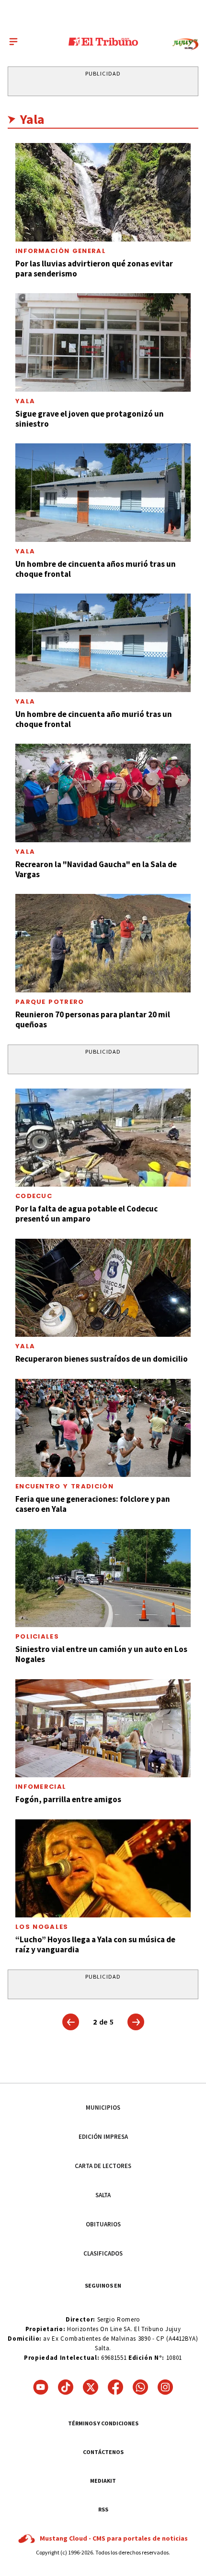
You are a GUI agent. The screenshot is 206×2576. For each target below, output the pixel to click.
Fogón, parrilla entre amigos (68, 1799)
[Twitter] (91, 2387)
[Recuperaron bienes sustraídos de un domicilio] (103, 1288)
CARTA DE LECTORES (103, 2166)
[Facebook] (115, 2387)
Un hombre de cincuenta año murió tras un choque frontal (94, 719)
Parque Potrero (50, 1002)
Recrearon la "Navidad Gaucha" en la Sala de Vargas (96, 869)
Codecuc (34, 1196)
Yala (25, 401)
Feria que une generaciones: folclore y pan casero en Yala (93, 1504)
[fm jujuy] (185, 44)
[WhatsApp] (140, 2387)
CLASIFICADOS (103, 2253)
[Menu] (13, 42)
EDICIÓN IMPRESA (103, 2137)
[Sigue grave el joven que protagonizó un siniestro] (103, 342)
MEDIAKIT (103, 2481)
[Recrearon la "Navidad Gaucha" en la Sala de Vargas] (103, 793)
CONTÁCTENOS (103, 2452)
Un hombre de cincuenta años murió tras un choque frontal (96, 569)
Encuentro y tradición (64, 1486)
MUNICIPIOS (103, 2108)
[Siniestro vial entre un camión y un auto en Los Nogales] (103, 1578)
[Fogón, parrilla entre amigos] (103, 1728)
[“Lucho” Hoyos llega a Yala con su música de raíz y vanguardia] (103, 1869)
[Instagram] (165, 2387)
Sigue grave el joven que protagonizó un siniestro (90, 419)
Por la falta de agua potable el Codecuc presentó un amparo (86, 1214)
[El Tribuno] (103, 42)
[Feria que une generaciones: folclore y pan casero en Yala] (103, 1428)
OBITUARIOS (103, 2224)
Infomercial (41, 1787)
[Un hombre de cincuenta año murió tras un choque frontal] (103, 643)
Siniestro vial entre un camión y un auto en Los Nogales (101, 1654)
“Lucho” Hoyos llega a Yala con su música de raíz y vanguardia (95, 1944)
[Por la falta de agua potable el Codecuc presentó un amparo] (103, 1138)
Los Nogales (42, 1927)
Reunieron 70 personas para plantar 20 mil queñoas (93, 1019)
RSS (103, 2509)
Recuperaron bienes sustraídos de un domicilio (102, 1359)
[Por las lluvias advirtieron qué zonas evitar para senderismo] (103, 192)
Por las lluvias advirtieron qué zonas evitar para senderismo (94, 269)
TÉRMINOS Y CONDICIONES (103, 2423)
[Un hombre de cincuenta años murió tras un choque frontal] (103, 493)
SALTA (103, 2195)
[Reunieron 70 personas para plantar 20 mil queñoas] (103, 943)
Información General (61, 251)
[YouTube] (41, 2387)
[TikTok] (66, 2387)
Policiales (37, 1636)
